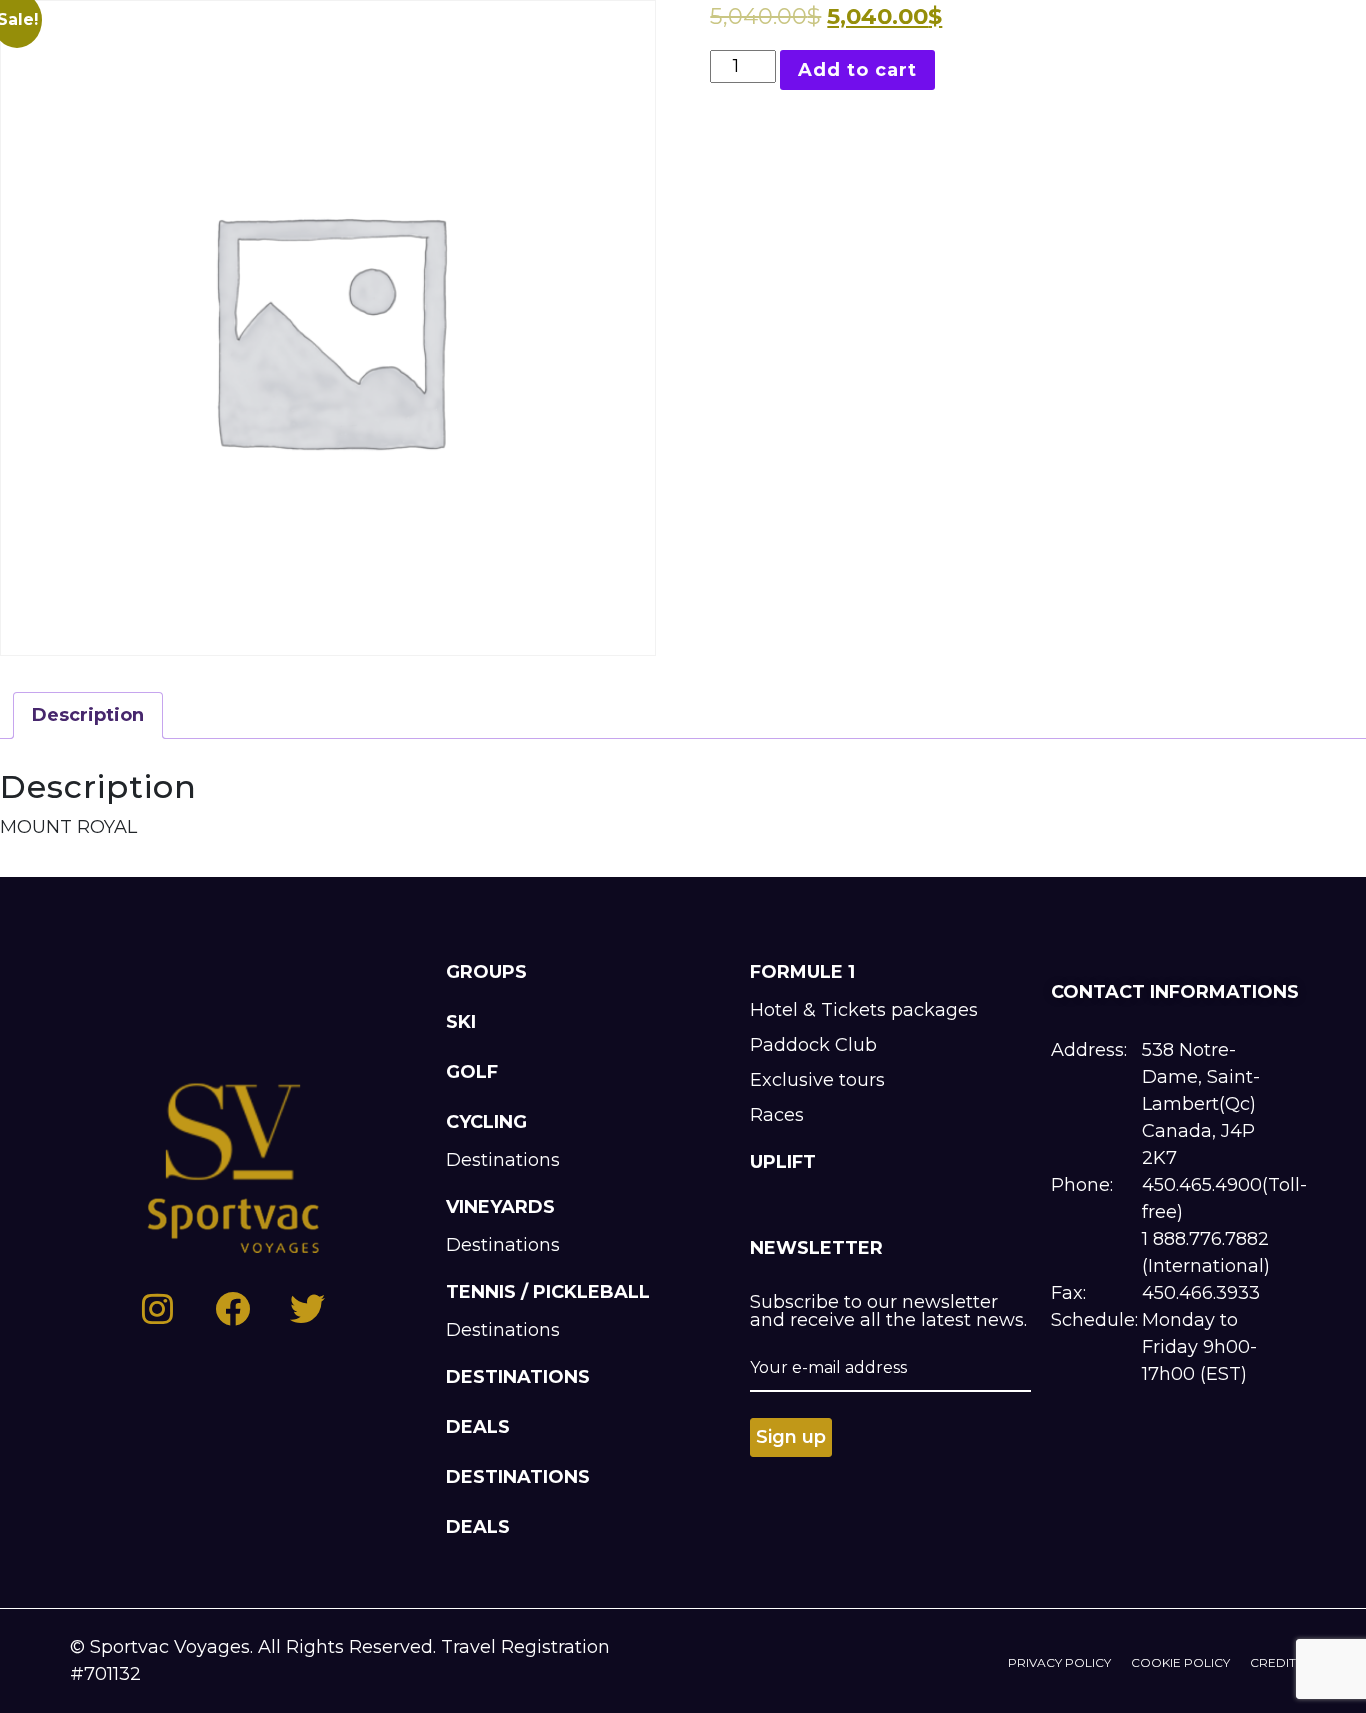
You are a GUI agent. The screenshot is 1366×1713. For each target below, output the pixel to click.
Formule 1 (802, 972)
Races (777, 1115)
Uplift (783, 1162)
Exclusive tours (817, 1080)
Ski (461, 1022)
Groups (486, 972)
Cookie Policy (1180, 1662)
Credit (1273, 1662)
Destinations (503, 1160)
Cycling (486, 1122)
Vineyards (500, 1207)
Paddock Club (813, 1045)
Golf (472, 1072)
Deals (478, 1427)
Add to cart (857, 70)
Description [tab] (88, 715)
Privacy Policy (1059, 1662)
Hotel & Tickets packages (864, 1010)
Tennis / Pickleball (548, 1292)
